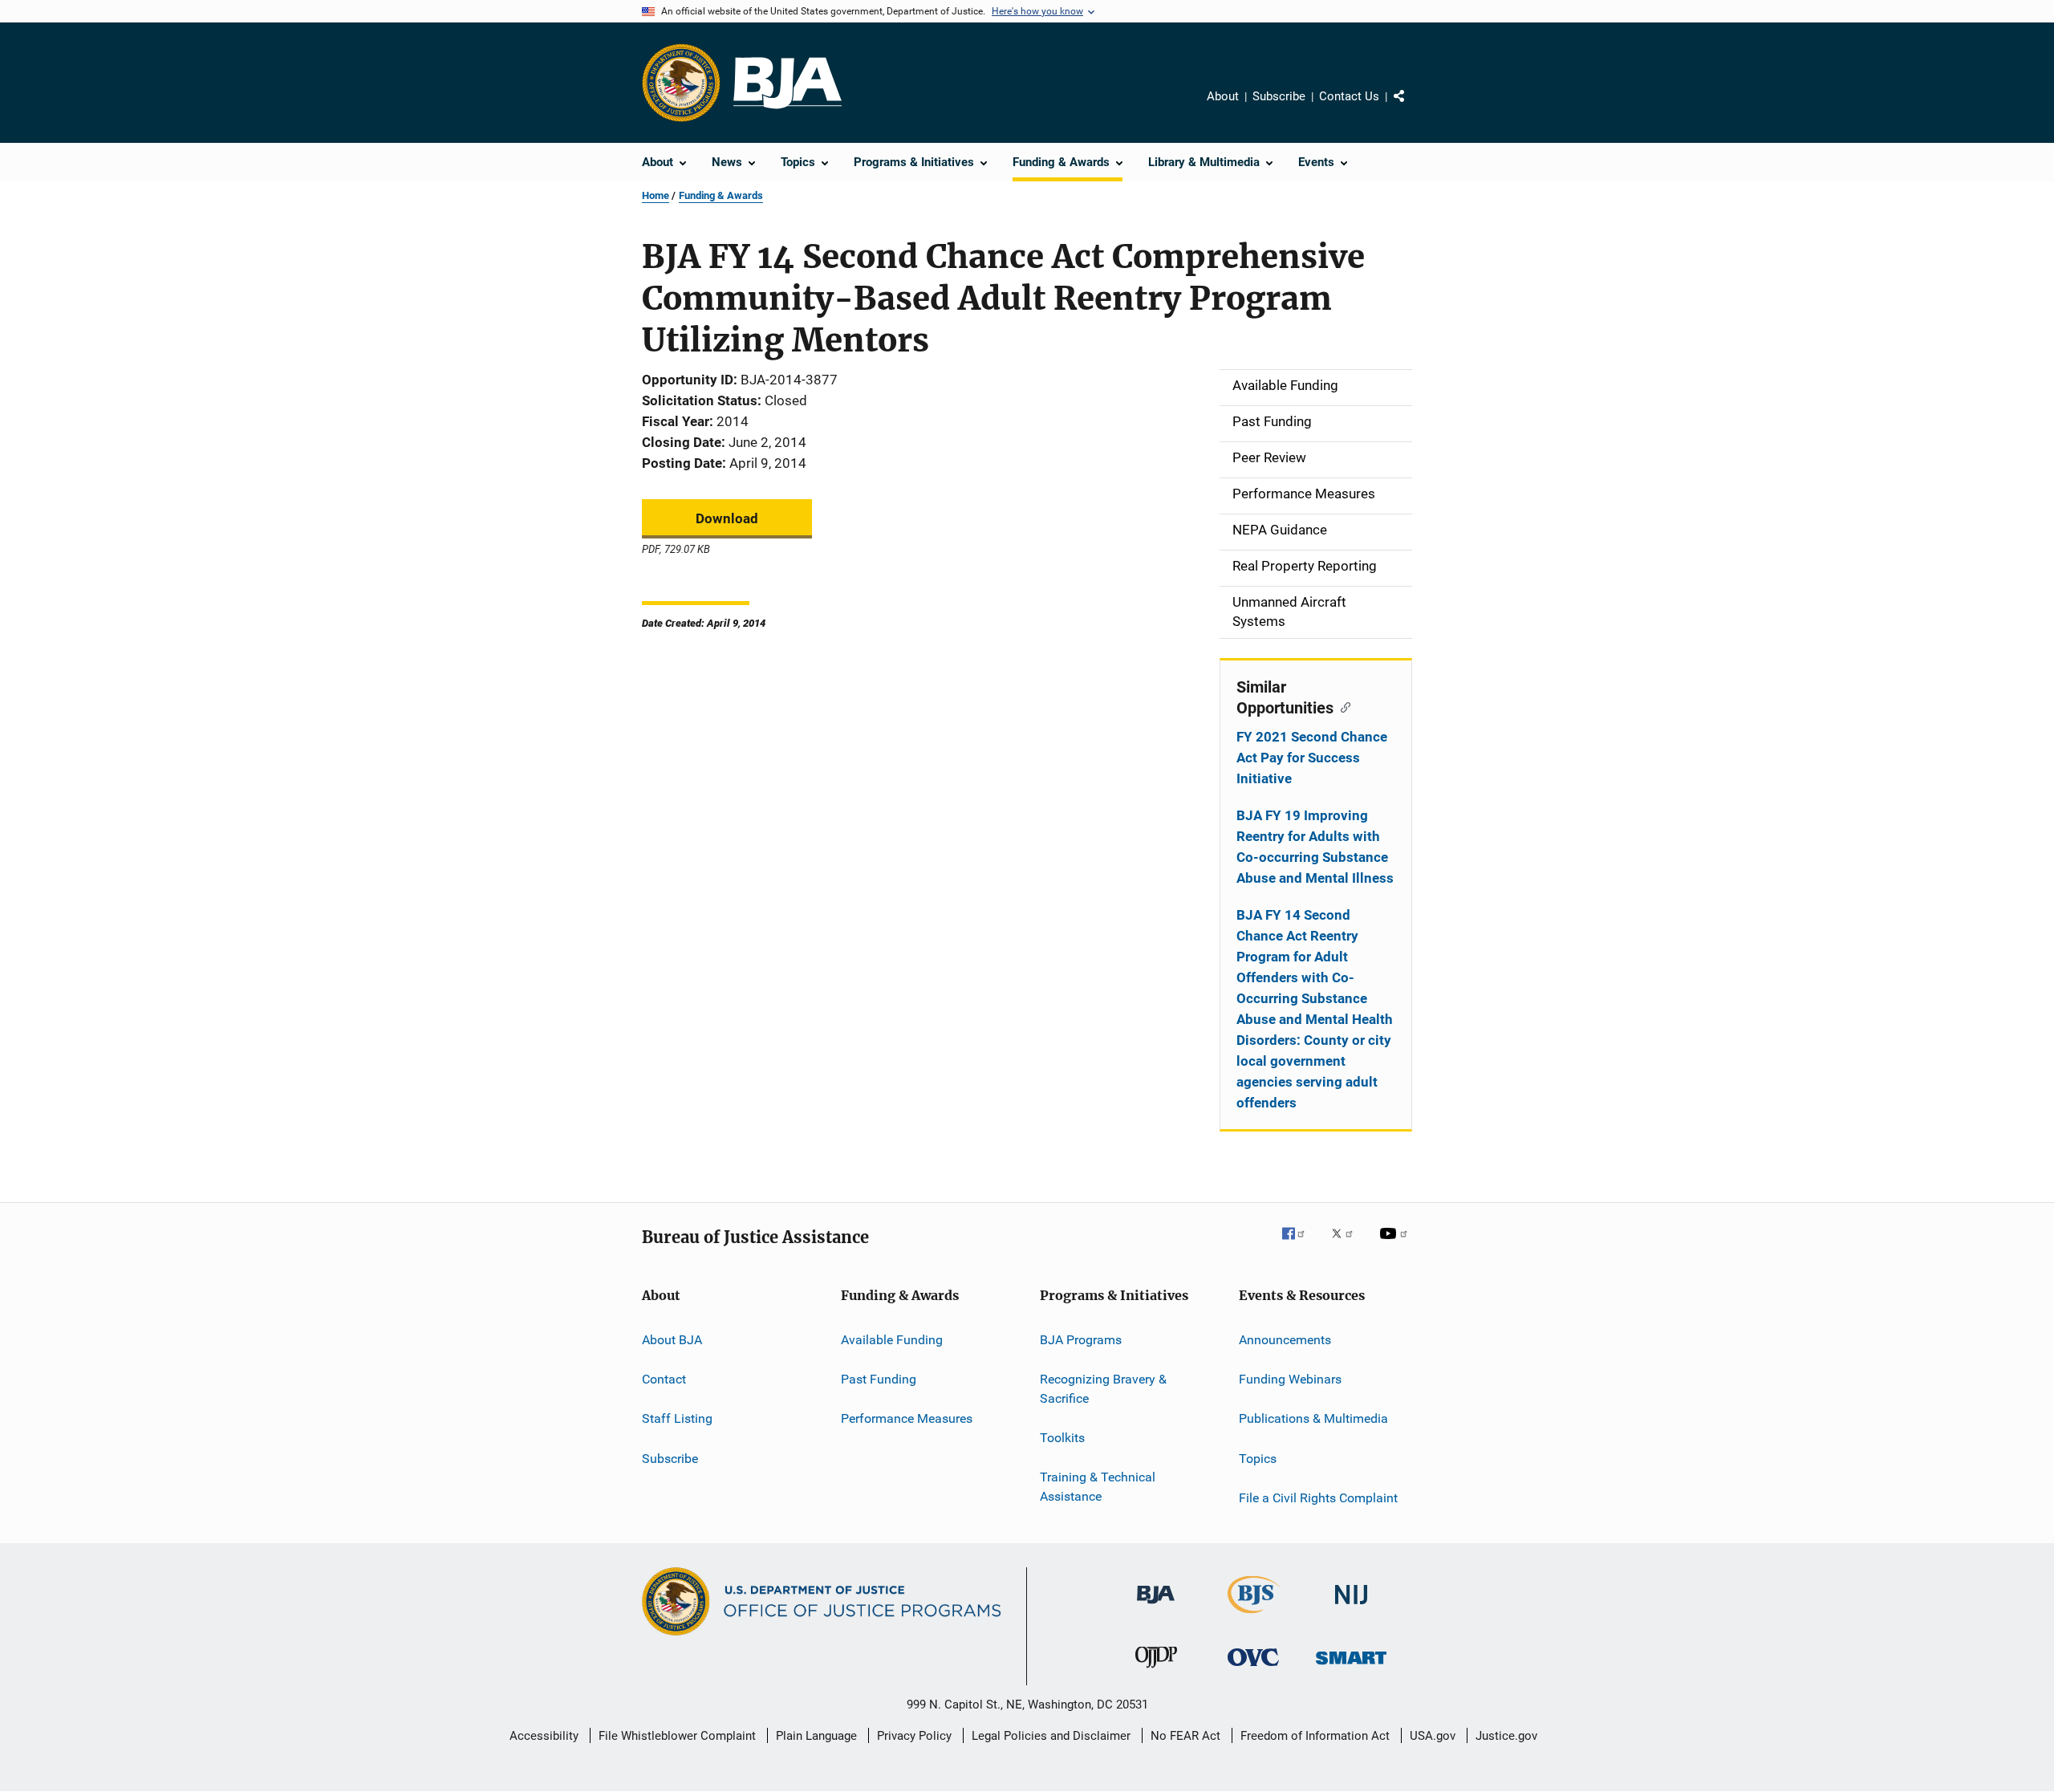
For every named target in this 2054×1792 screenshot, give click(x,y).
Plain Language (816, 1736)
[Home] (788, 83)
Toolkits (1062, 1438)
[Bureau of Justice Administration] (1156, 1607)
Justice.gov (1506, 1736)
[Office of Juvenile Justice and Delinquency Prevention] (1156, 1671)
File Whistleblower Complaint (677, 1736)
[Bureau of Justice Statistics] (1254, 1616)
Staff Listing (677, 1418)
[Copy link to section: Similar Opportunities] (1342, 706)
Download (727, 518)
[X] (1348, 1245)
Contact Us (1349, 96)
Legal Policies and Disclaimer (1051, 1736)
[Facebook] (1300, 1245)
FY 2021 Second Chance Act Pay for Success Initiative (1312, 758)
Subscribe (1279, 96)
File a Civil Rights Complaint (1318, 1498)
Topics (1258, 1458)
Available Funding (892, 1339)
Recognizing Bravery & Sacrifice (1103, 1389)
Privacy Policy (914, 1736)
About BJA (672, 1339)
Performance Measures (907, 1418)
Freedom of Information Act (1315, 1736)
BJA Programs (1081, 1339)
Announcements (1285, 1339)
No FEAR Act (1185, 1736)
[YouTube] (1396, 1245)
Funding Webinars (1290, 1379)
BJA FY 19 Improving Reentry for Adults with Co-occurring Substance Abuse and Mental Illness (1315, 847)
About (1223, 96)
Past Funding (879, 1379)
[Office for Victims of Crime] (1253, 1669)
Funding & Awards (721, 195)
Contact (664, 1379)
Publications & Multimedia (1313, 1418)
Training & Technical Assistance (1098, 1487)
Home (656, 195)
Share (1412, 108)
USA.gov (1433, 1736)
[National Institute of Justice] (1351, 1607)
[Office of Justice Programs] (681, 83)
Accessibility (544, 1736)
